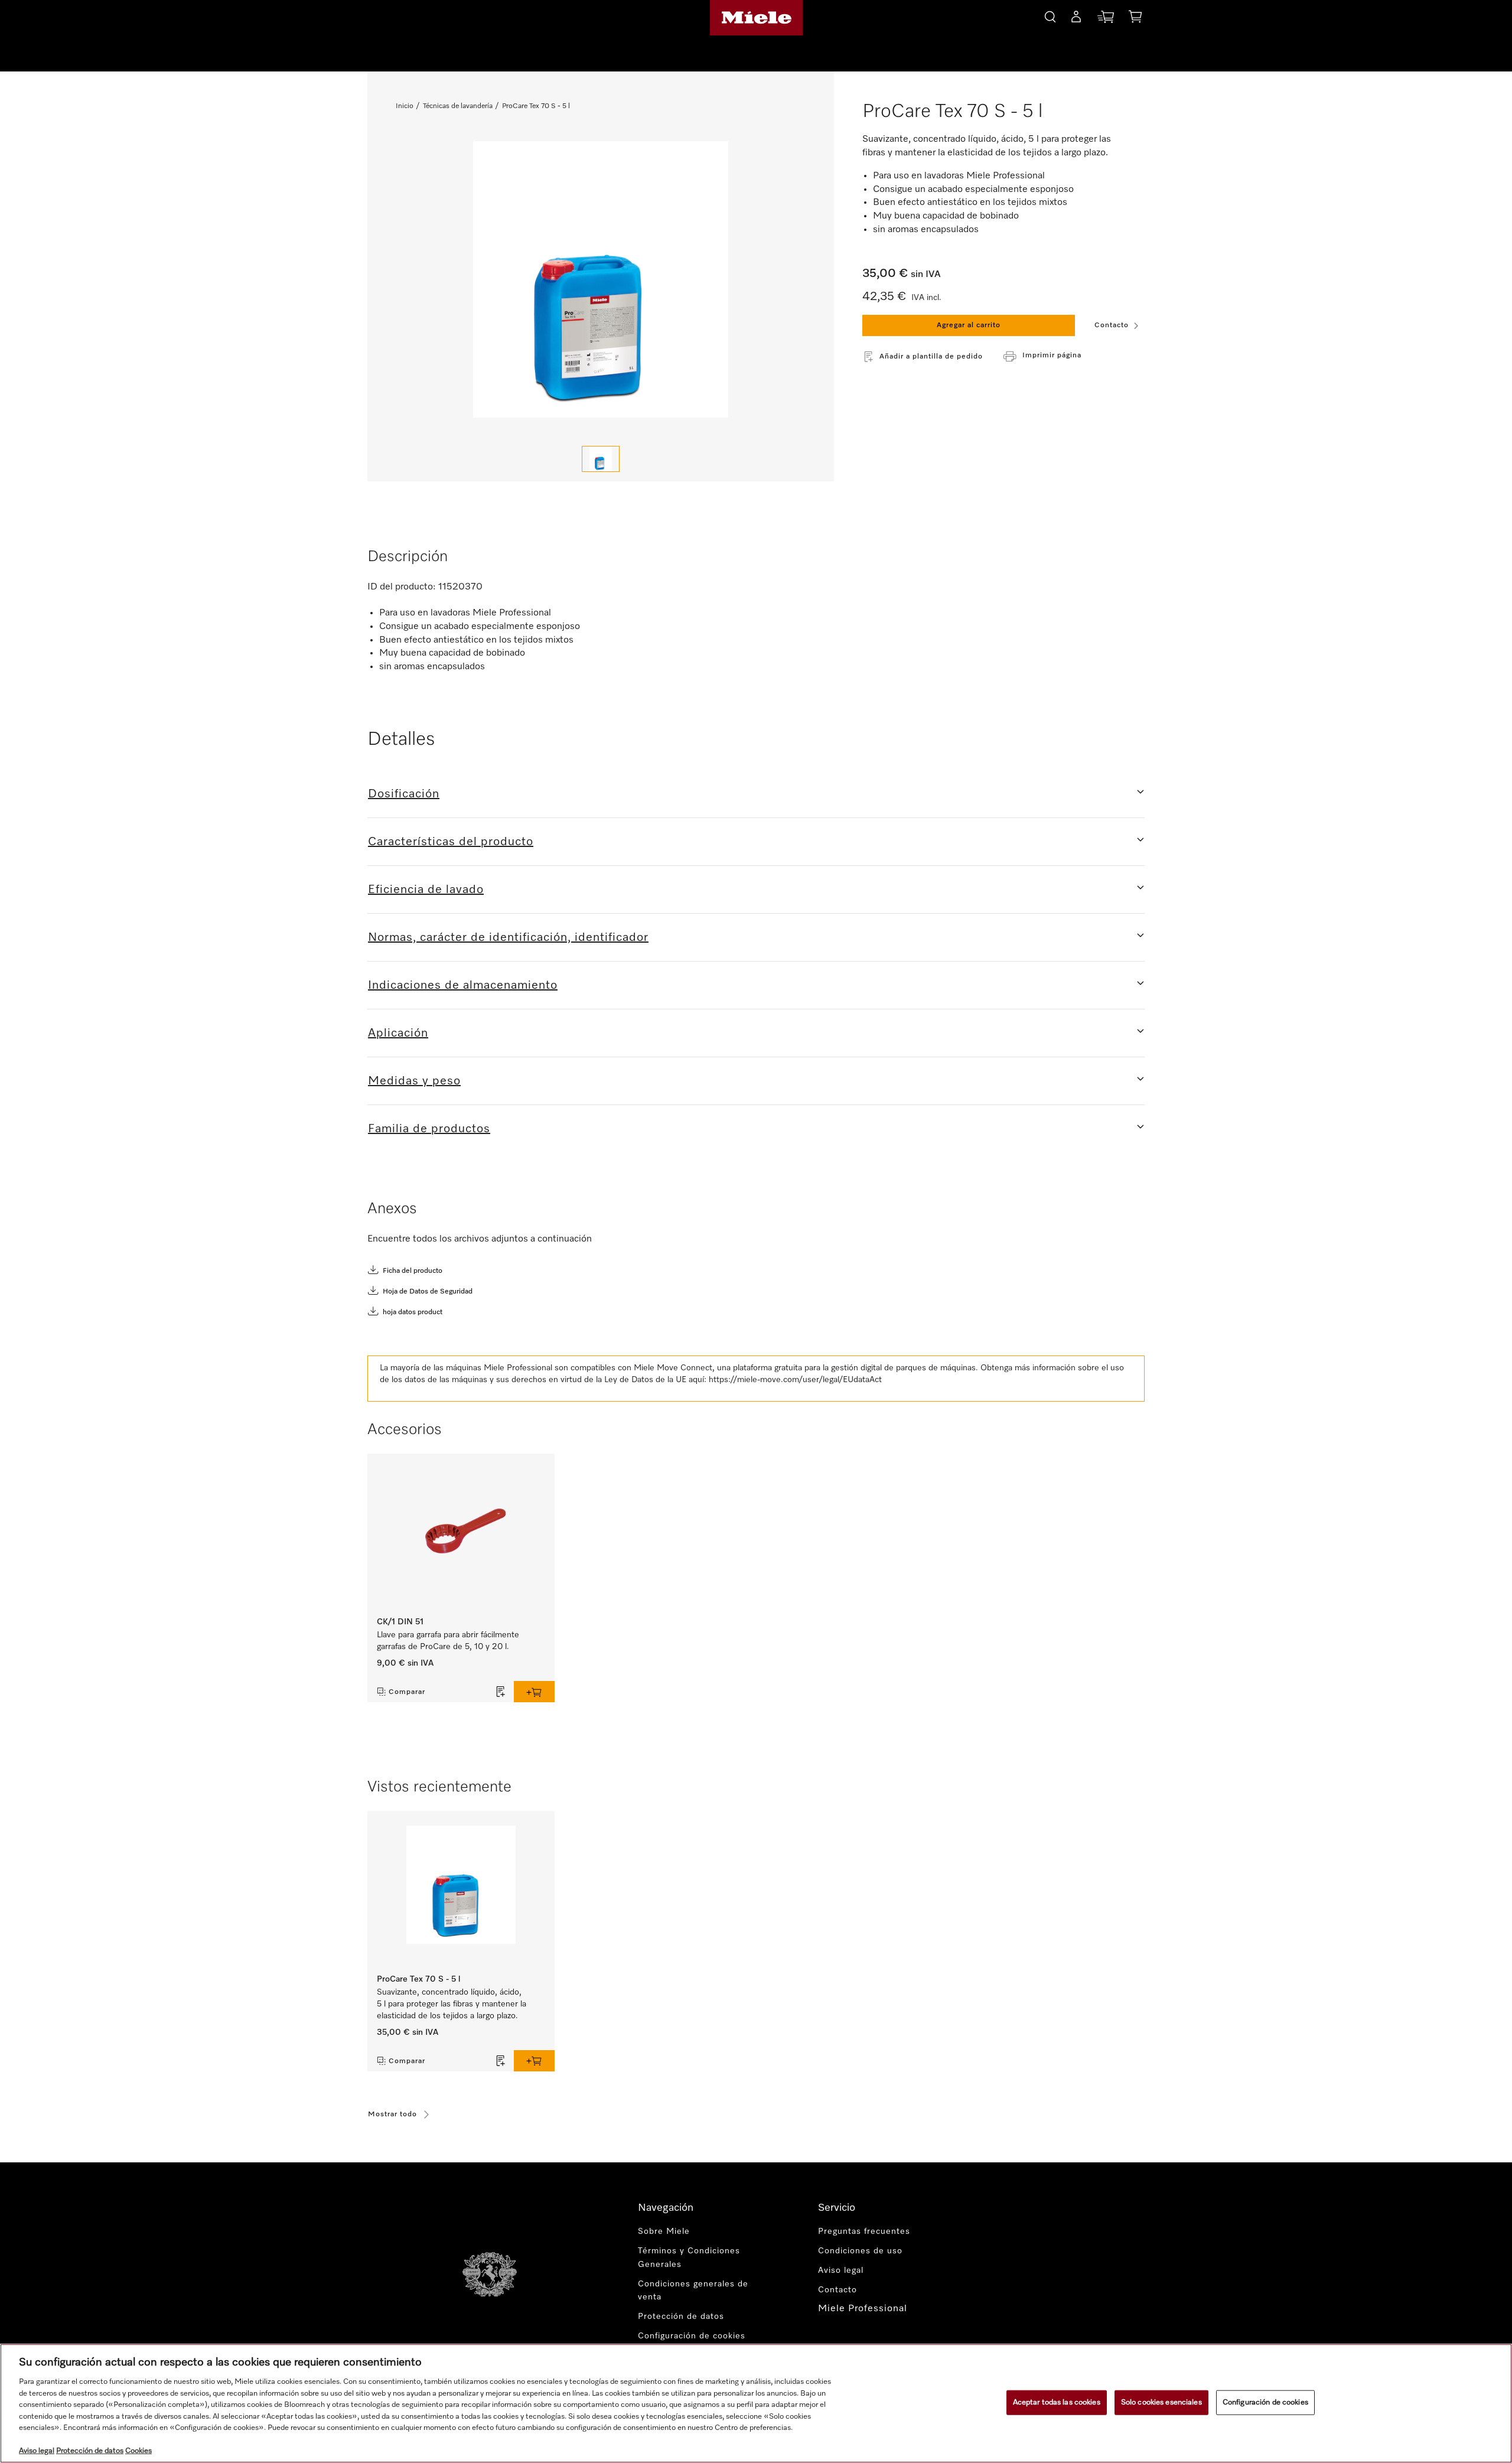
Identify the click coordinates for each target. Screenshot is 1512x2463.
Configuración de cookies (1265, 2402)
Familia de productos (429, 1129)
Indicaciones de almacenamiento (463, 985)
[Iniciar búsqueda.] (1050, 15)
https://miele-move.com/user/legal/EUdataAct (795, 1380)
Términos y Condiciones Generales (689, 2258)
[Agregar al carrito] (534, 1692)
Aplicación (398, 1033)
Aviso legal (841, 2270)
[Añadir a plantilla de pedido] (501, 1692)
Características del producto (451, 842)
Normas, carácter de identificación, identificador (508, 937)
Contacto (1112, 325)
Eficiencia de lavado (426, 890)
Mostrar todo (392, 2115)
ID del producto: (402, 587)
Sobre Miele (664, 2231)
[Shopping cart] (1135, 19)
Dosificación (404, 794)
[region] (756, 2403)
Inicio (405, 106)
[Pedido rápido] (1106, 19)
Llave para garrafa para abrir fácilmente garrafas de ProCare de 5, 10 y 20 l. (448, 1641)
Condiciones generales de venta (693, 2291)
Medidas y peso (414, 1081)
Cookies (139, 2451)
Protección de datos (681, 2317)
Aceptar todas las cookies (1057, 2402)
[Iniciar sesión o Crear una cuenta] (1076, 19)
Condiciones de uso (860, 2251)
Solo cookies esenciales (1161, 2402)
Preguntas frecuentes (864, 2231)
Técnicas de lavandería (458, 106)
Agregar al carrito (969, 325)
